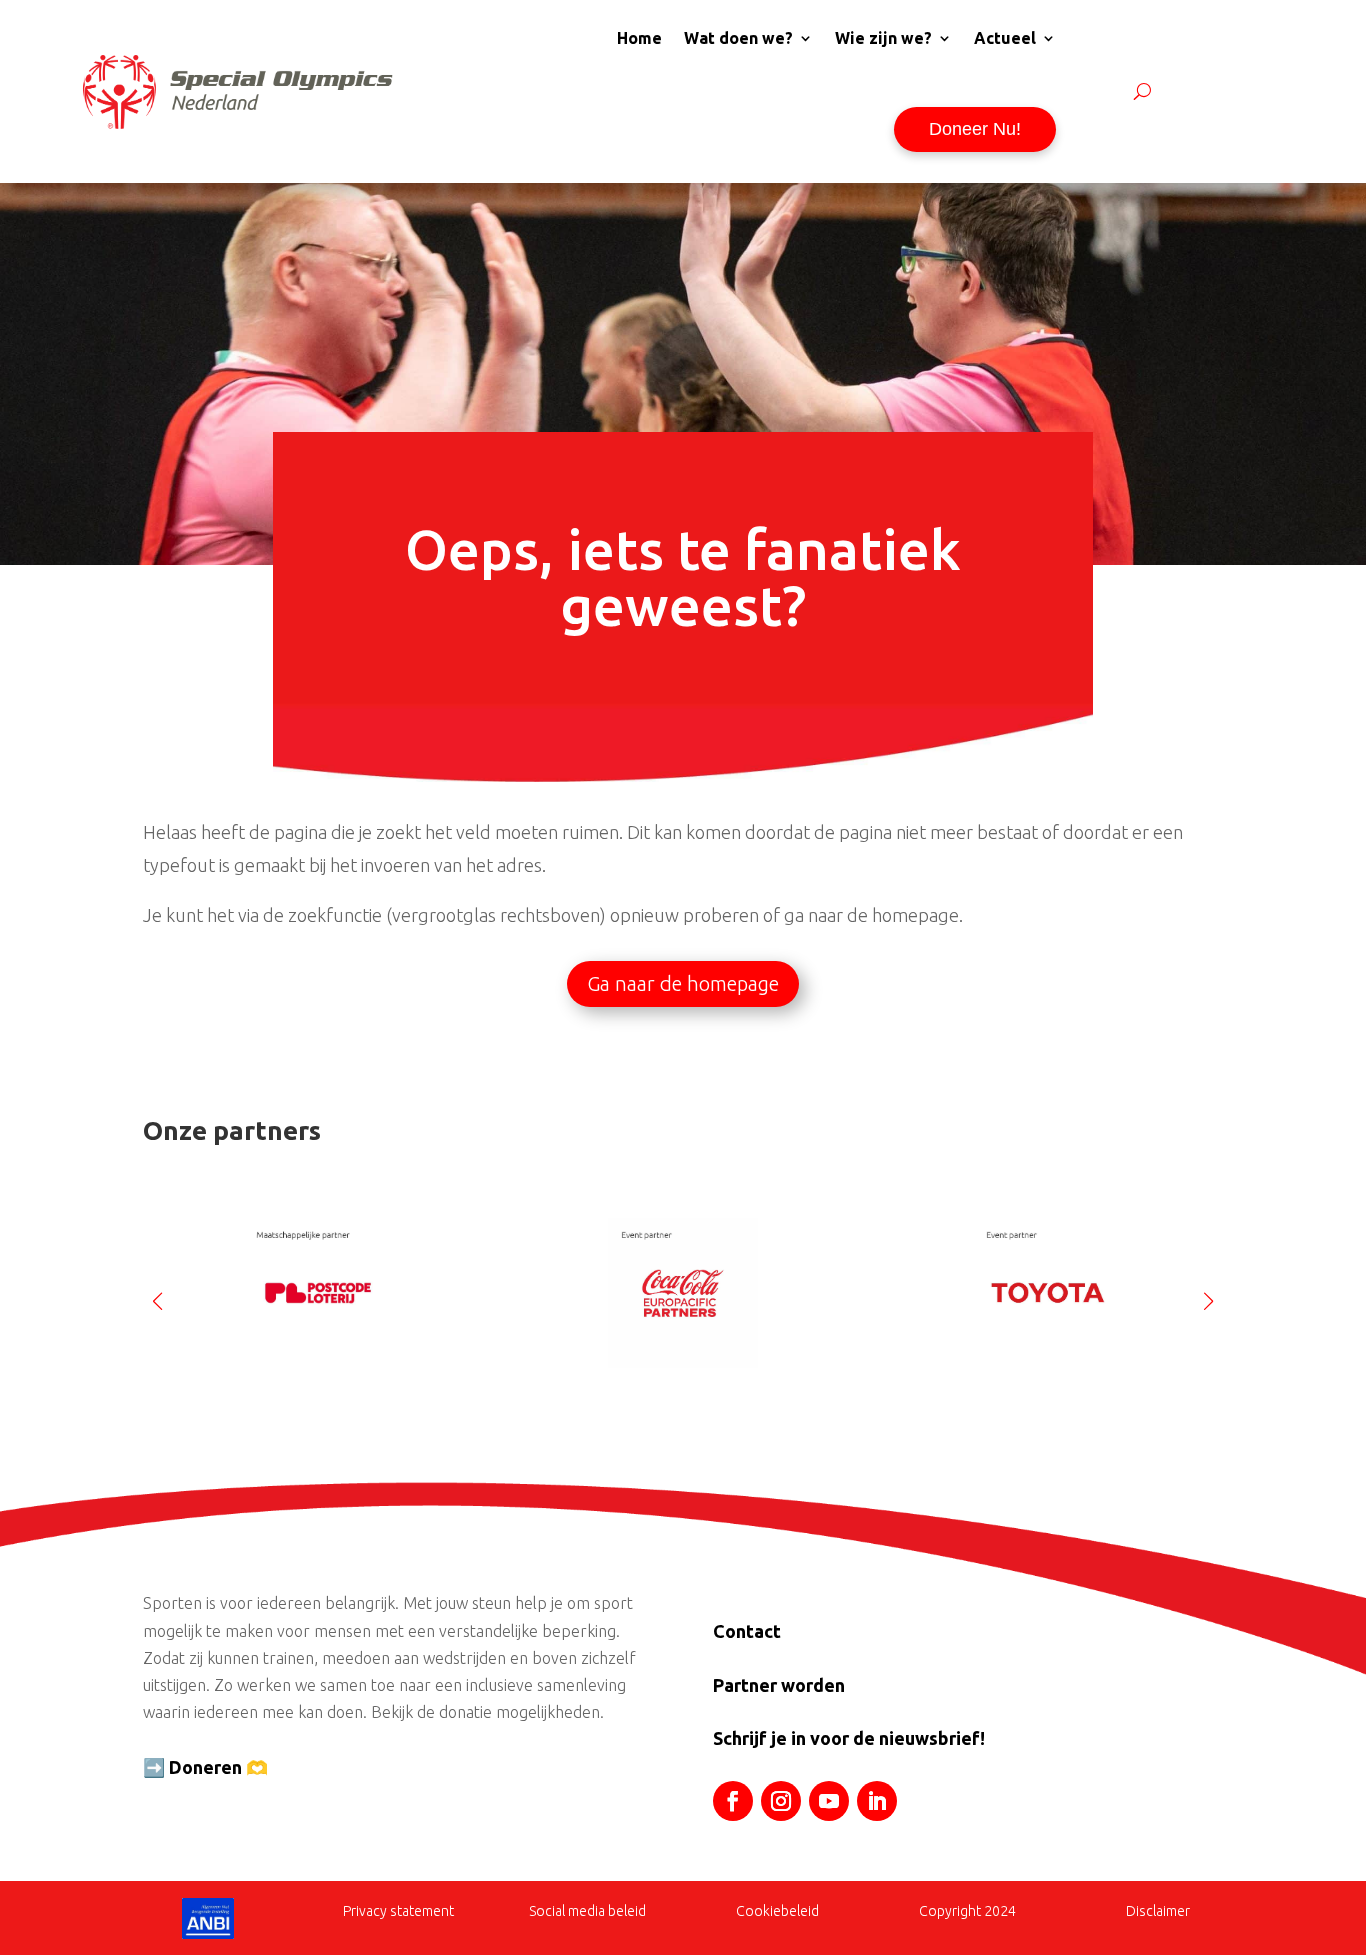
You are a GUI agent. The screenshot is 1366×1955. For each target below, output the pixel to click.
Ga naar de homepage (683, 983)
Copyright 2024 (967, 1911)
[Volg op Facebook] (733, 1801)
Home (639, 38)
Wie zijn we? (883, 38)
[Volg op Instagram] (781, 1801)
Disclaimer (1158, 1911)
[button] (1208, 1293)
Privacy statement (398, 1911)
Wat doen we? (738, 38)
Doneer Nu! (975, 129)
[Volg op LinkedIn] (877, 1801)
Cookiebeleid (777, 1911)
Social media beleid (587, 1911)
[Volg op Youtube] (829, 1801)
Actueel (1005, 38)
